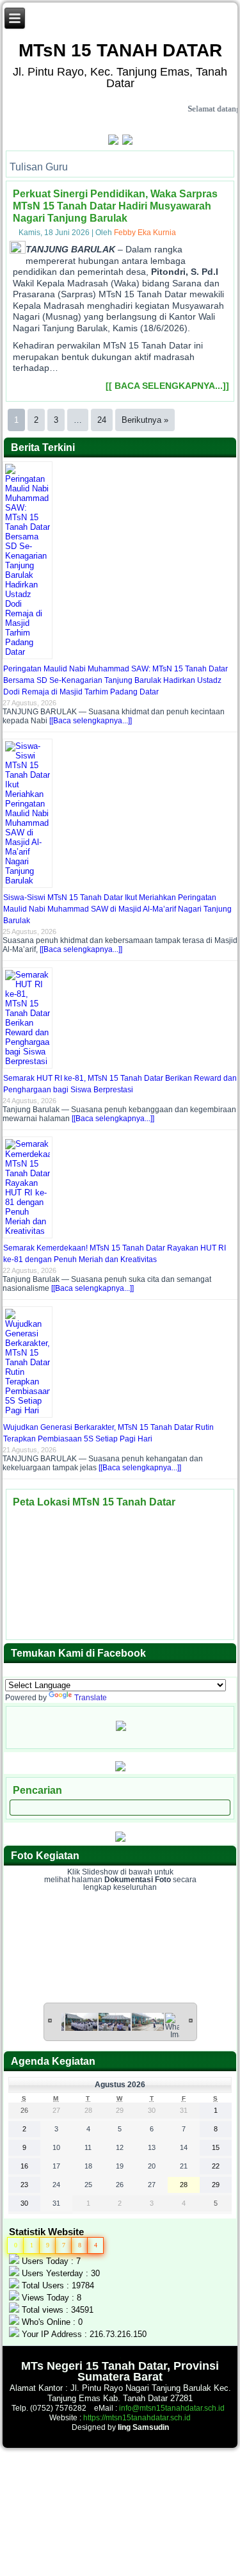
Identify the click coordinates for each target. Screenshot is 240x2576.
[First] (50, 2020)
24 (102, 420)
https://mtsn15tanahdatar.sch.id (137, 2418)
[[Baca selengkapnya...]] (91, 721)
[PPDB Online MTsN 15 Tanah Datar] (126, 142)
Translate (91, 1698)
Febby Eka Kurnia (145, 233)
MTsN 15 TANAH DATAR (120, 50)
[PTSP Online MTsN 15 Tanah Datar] (114, 142)
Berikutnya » (145, 420)
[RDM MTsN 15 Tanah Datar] (120, 1769)
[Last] (191, 2020)
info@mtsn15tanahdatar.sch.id (172, 2408)
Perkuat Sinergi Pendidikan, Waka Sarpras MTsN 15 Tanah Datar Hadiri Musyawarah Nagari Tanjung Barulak (115, 206)
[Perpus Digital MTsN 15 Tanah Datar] (120, 1839)
